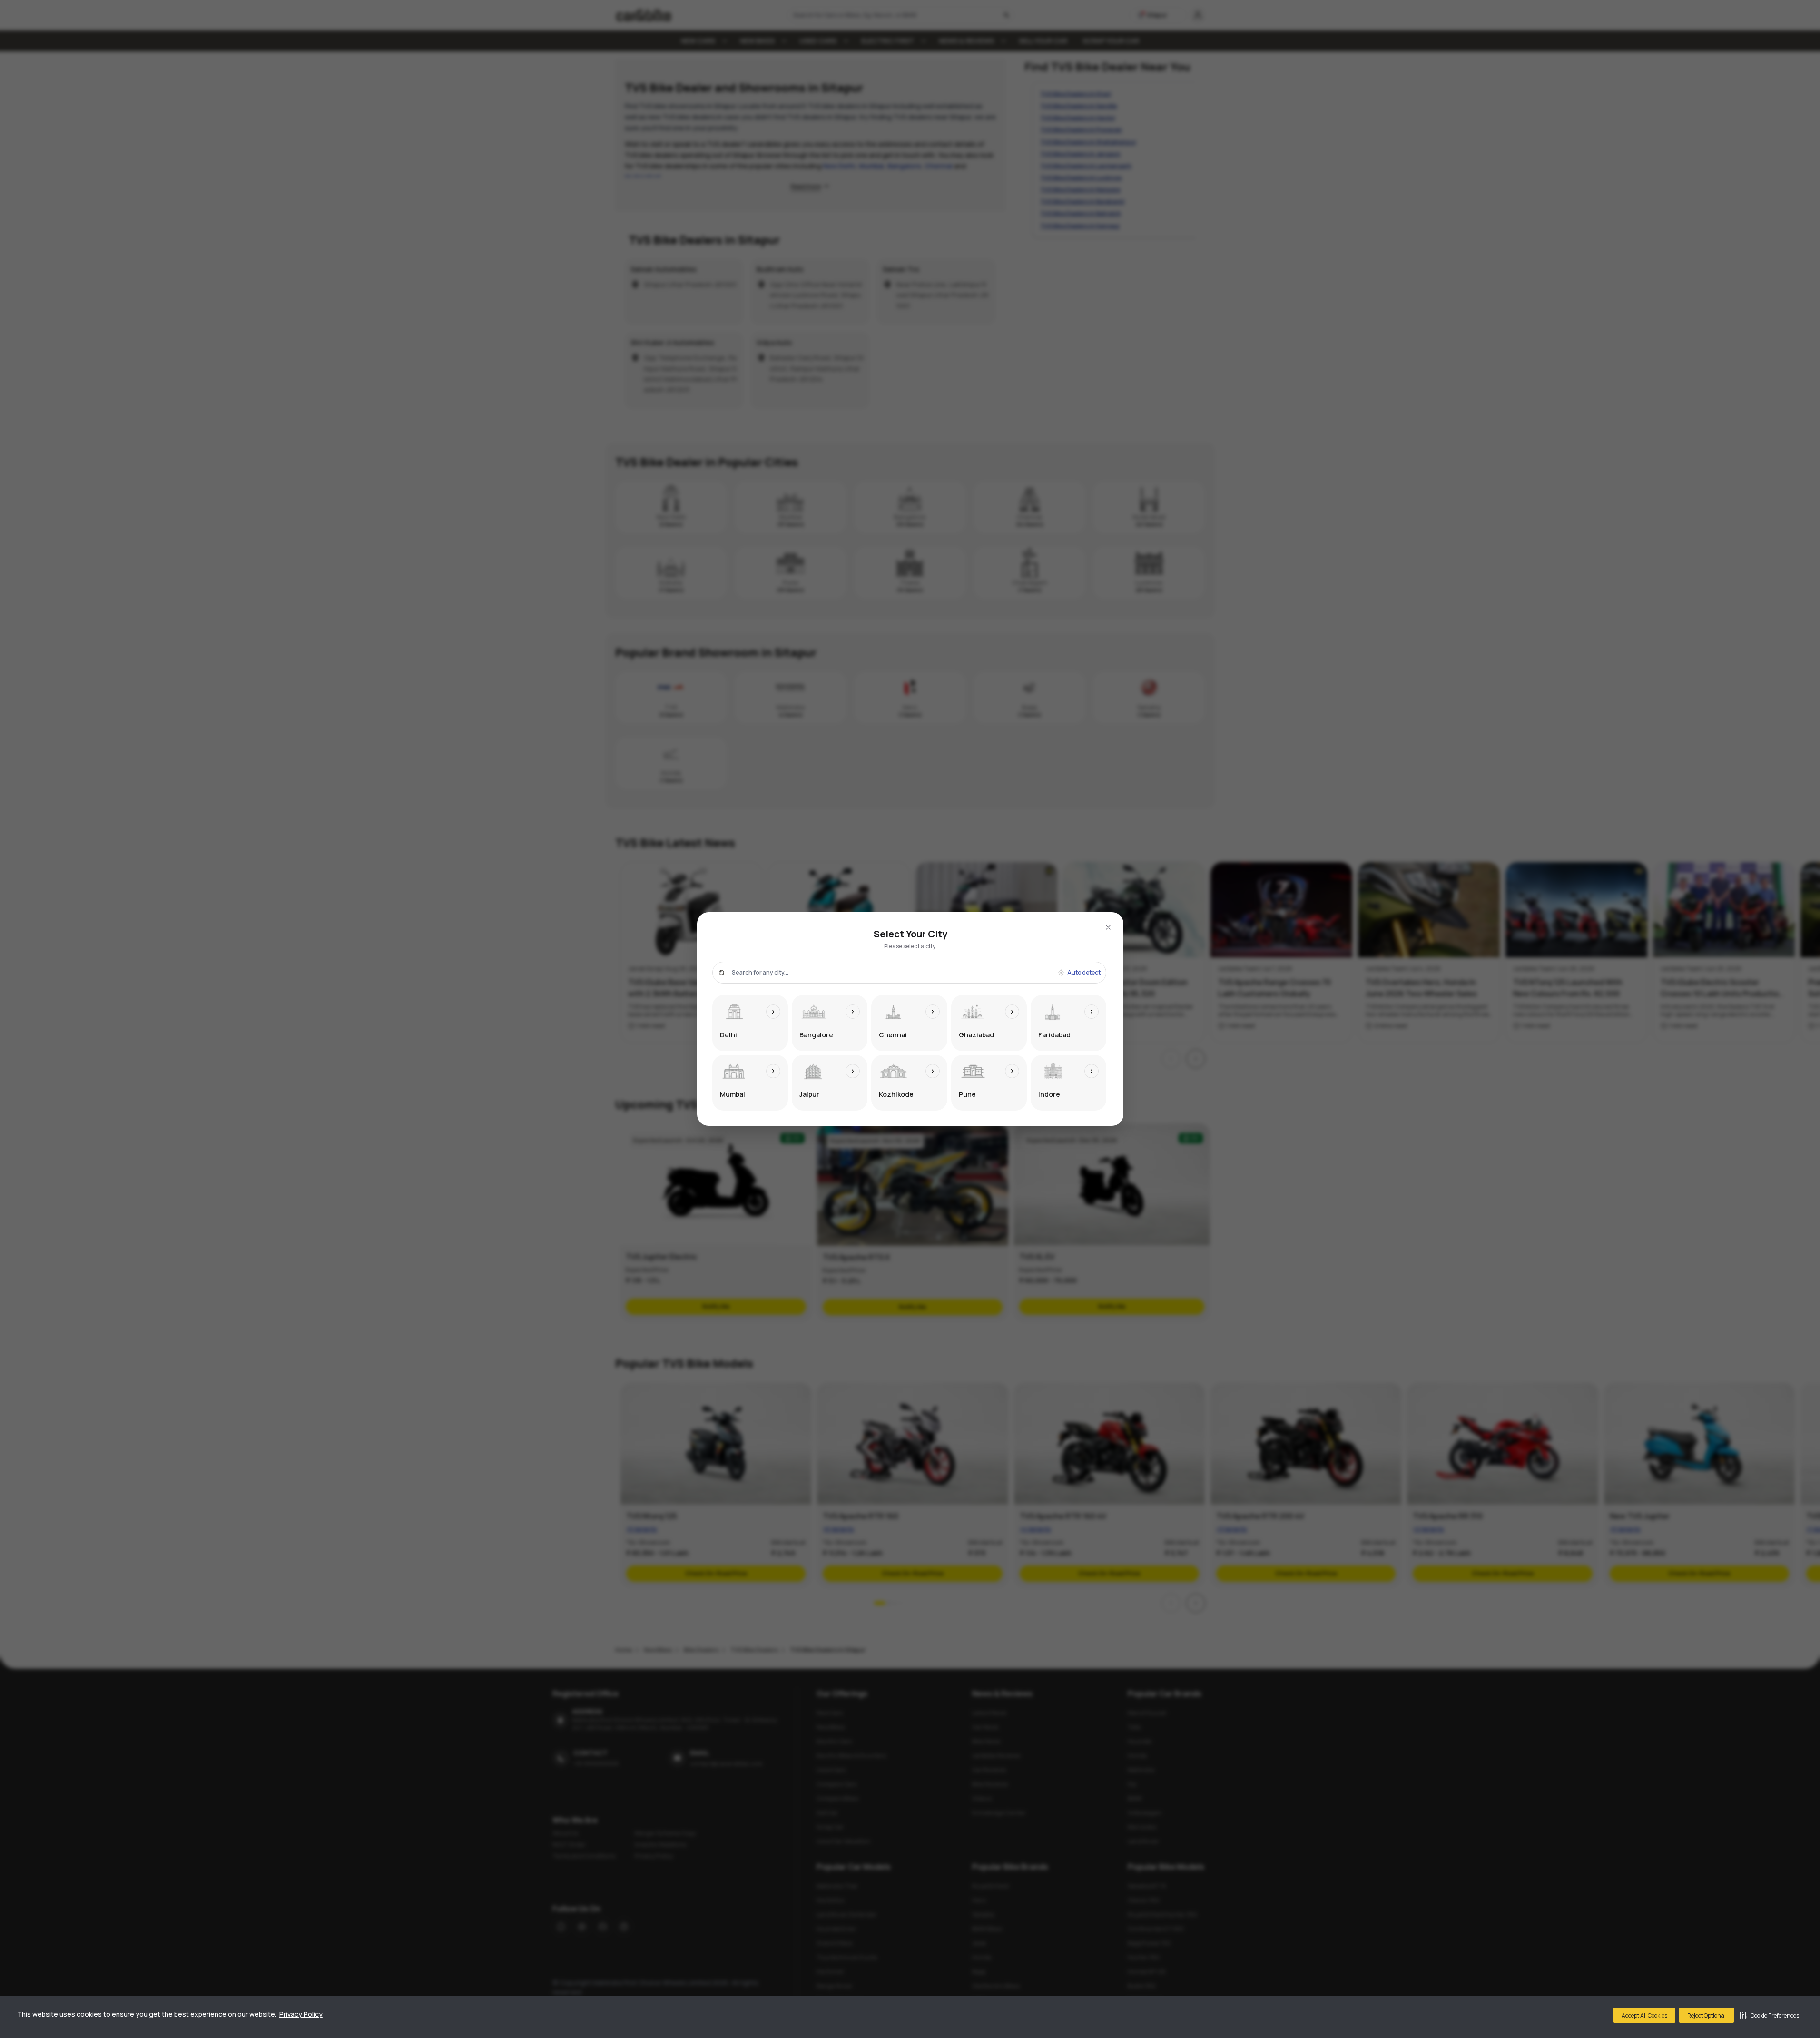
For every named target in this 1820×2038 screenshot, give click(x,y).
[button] (1769, 2015)
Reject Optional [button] (1707, 2015)
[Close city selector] (1108, 927)
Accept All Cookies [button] (1644, 2015)
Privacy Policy (301, 2014)
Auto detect (1084, 973)
